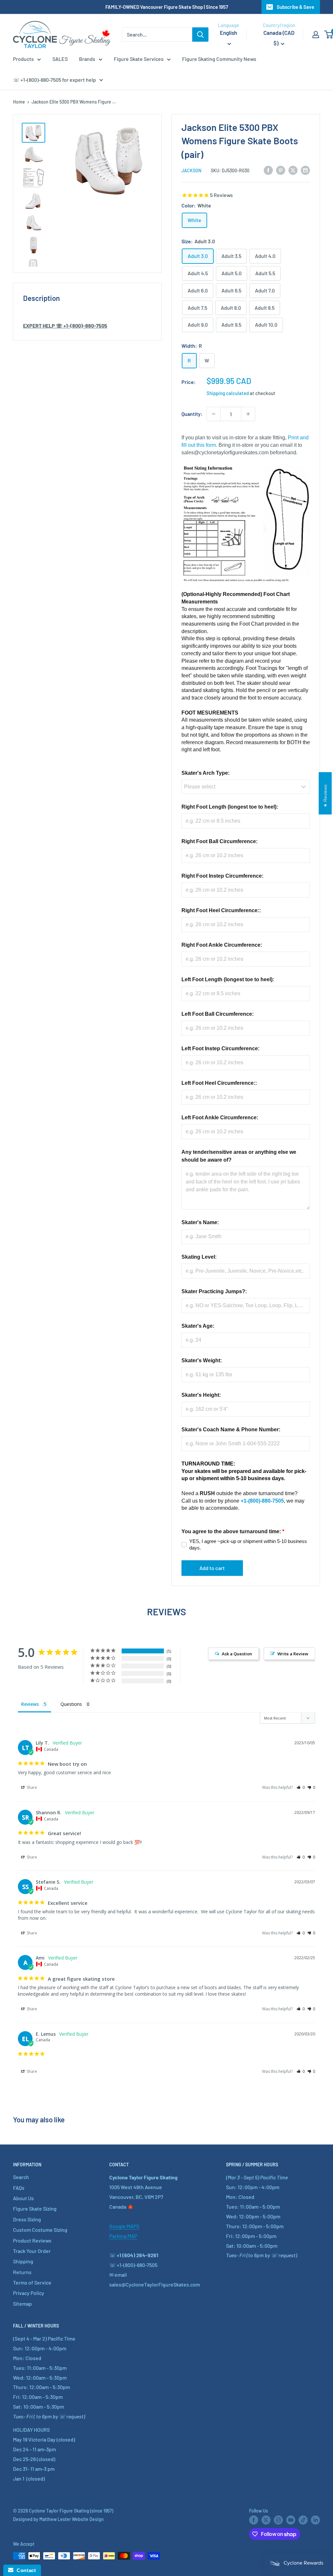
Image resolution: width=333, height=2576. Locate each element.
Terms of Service (32, 2282)
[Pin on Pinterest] (281, 170)
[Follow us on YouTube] (291, 2520)
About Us (23, 2198)
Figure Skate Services (139, 59)
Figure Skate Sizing (35, 2208)
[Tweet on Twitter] (293, 170)
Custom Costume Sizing (40, 2230)
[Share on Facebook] (268, 170)
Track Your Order (32, 2251)
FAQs (19, 2188)
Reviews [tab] (30, 1704)
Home (19, 102)
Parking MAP (123, 2236)
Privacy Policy (29, 2293)
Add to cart (212, 1568)
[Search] (200, 35)
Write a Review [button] (293, 1654)
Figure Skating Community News (219, 59)
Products (23, 59)
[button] (301, 1787)
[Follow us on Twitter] (266, 2520)
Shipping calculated (228, 393)
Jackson (191, 170)
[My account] (316, 35)
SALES (60, 59)
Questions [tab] (71, 1704)
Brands (87, 59)
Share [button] (31, 1787)
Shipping (23, 2261)
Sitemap (22, 2304)
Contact (25, 2570)
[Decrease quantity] (214, 414)
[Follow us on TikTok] (303, 2520)
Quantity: (192, 414)
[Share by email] (305, 170)
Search (21, 2177)
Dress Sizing (27, 2219)
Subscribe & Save (295, 7)
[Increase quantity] (248, 414)
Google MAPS (124, 2226)
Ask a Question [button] (237, 1654)
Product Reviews (32, 2240)
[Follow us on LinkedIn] (315, 2520)
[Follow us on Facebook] (254, 2520)
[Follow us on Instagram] (278, 2520)
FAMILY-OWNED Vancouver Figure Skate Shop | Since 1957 (167, 7)
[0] (329, 35)
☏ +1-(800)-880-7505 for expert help (54, 80)
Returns (22, 2272)
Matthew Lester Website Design (72, 2519)
